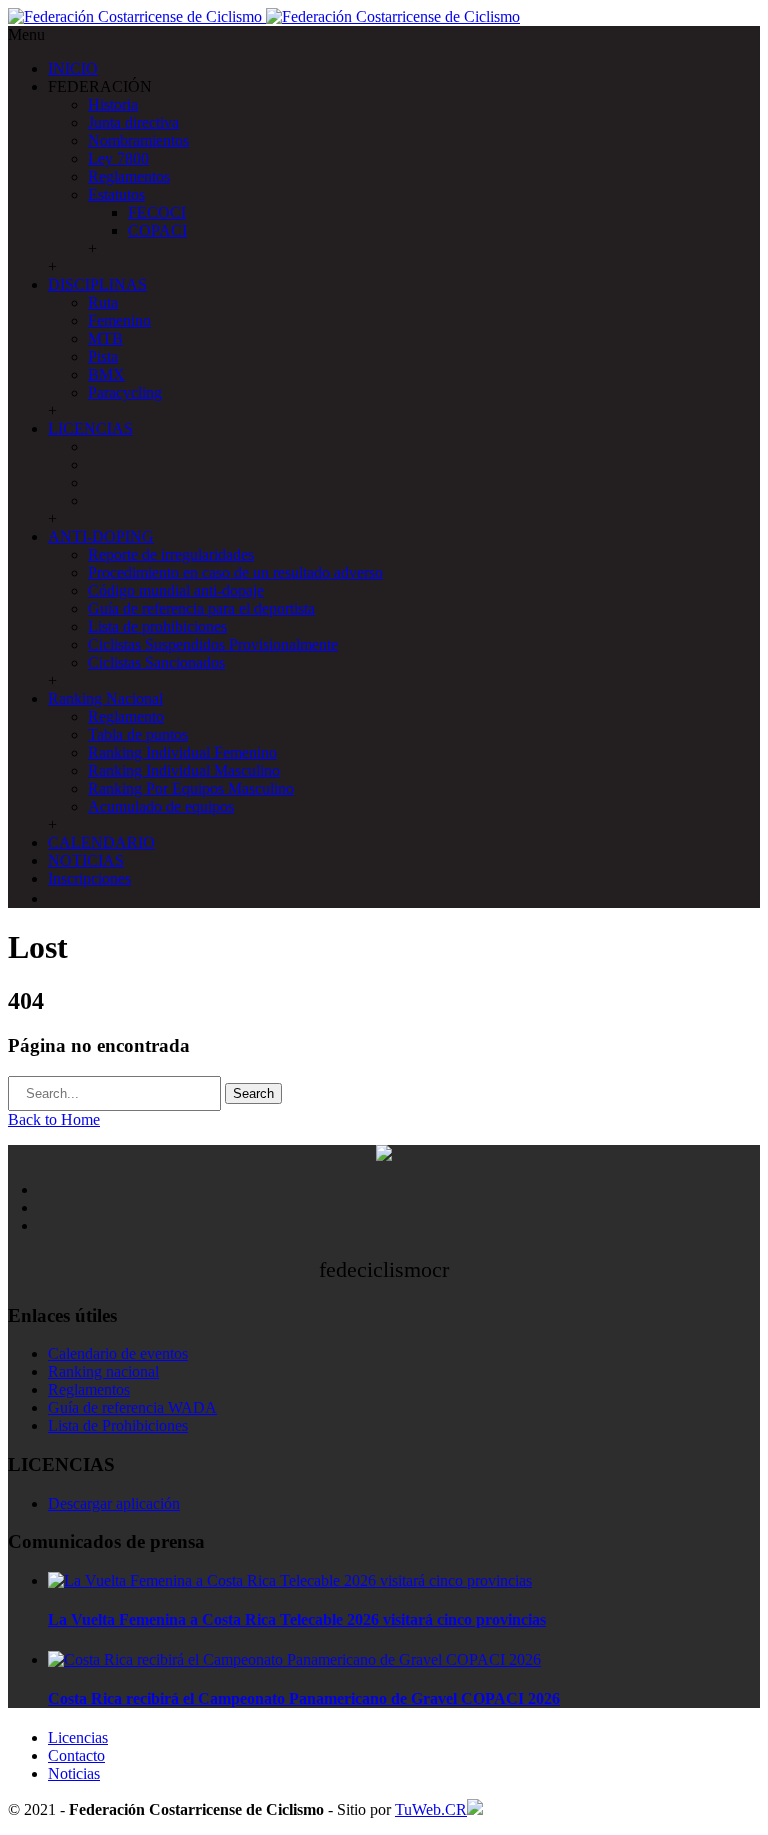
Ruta (103, 302)
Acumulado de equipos (161, 806)
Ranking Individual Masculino (184, 770)
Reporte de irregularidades (171, 554)
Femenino (119, 320)
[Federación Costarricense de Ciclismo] (264, 16)
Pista (103, 356)
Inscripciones (89, 878)
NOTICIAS (86, 860)
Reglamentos (129, 176)
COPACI (157, 230)
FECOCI (157, 212)
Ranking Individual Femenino (182, 752)
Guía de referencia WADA (132, 1407)
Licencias (78, 1737)
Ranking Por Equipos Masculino (191, 788)
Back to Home (54, 1119)
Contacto (76, 1755)
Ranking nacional (103, 1371)
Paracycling (125, 392)
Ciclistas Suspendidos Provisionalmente (213, 644)
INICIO (73, 68)
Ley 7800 (118, 158)
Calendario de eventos (118, 1353)
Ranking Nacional (105, 698)
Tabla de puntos (138, 734)
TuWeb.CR (431, 1809)
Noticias (74, 1773)
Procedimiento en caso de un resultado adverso (235, 572)
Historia (113, 104)
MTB (105, 338)
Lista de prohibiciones (157, 626)
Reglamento (126, 716)
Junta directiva (133, 122)
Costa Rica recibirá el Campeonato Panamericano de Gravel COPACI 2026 (304, 1698)
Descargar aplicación (114, 1503)
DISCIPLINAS (97, 284)
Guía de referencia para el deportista (201, 608)
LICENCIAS (90, 428)
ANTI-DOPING (101, 536)
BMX (106, 374)
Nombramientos (138, 140)
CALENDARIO (101, 842)
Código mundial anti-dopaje (176, 590)
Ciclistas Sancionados (156, 662)
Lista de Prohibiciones (118, 1425)
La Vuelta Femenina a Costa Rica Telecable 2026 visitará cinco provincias (297, 1619)
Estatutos (116, 194)
